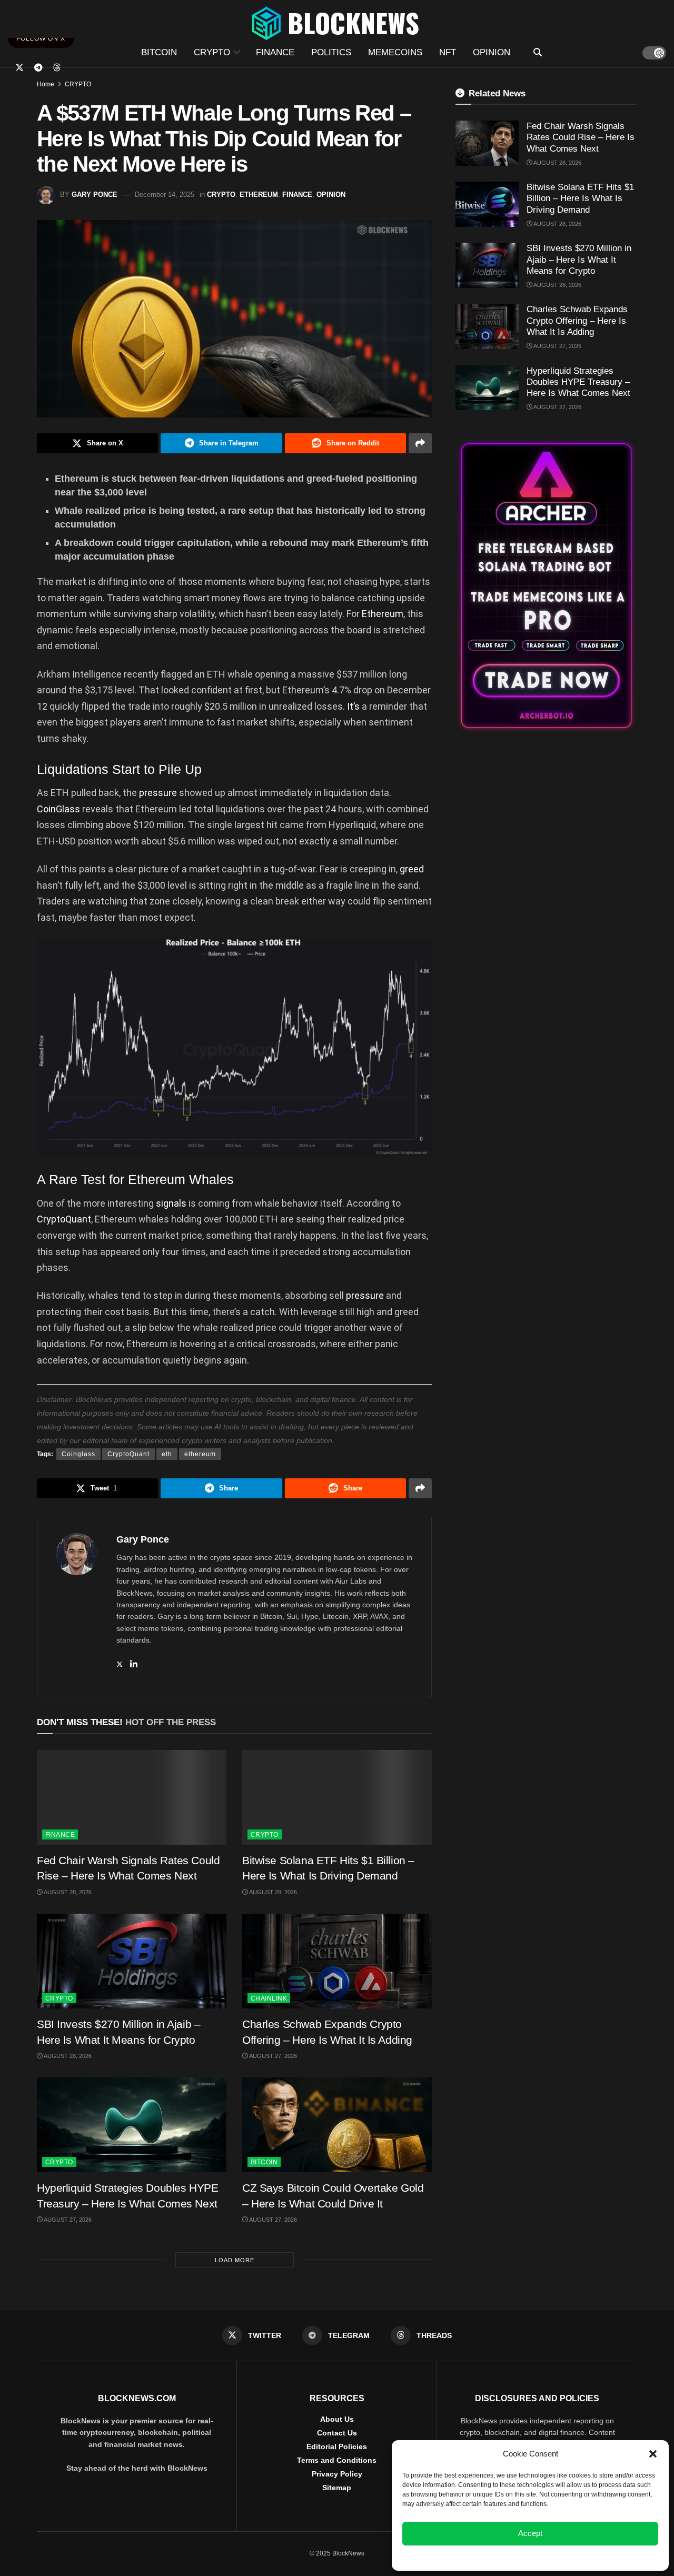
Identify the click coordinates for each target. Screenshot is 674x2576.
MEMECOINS (395, 52)
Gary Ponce (95, 195)
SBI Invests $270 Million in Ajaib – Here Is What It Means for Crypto (579, 260)
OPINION (492, 52)
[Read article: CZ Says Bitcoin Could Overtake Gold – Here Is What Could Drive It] (337, 2125)
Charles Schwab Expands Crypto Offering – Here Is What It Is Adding (577, 321)
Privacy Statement (559, 2557)
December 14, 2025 (165, 195)
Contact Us (337, 2433)
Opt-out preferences (499, 2557)
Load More (235, 2260)
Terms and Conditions (337, 2460)
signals (171, 1203)
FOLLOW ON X (41, 38)
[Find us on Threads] (57, 68)
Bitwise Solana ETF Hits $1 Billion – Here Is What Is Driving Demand (580, 198)
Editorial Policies (337, 2446)
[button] (653, 2454)
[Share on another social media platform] (420, 443)
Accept (530, 2533)
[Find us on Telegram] (38, 68)
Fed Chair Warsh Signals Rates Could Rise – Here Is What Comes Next (581, 137)
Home (46, 84)
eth (167, 1454)
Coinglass (78, 1454)
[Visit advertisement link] (546, 586)
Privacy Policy (337, 2474)
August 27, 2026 (272, 2056)
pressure (158, 793)
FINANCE (275, 52)
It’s (353, 706)
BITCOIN (159, 52)
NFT (448, 52)
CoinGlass (58, 809)
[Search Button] (538, 53)
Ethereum (383, 614)
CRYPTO (212, 52)
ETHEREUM (259, 195)
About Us (337, 2419)
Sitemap (337, 2488)
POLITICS (331, 52)
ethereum (200, 1454)
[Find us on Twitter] (19, 68)
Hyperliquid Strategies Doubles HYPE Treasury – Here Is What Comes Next (578, 382)
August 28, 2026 (67, 1892)
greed (412, 869)
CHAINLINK (269, 1998)
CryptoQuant (64, 1219)
